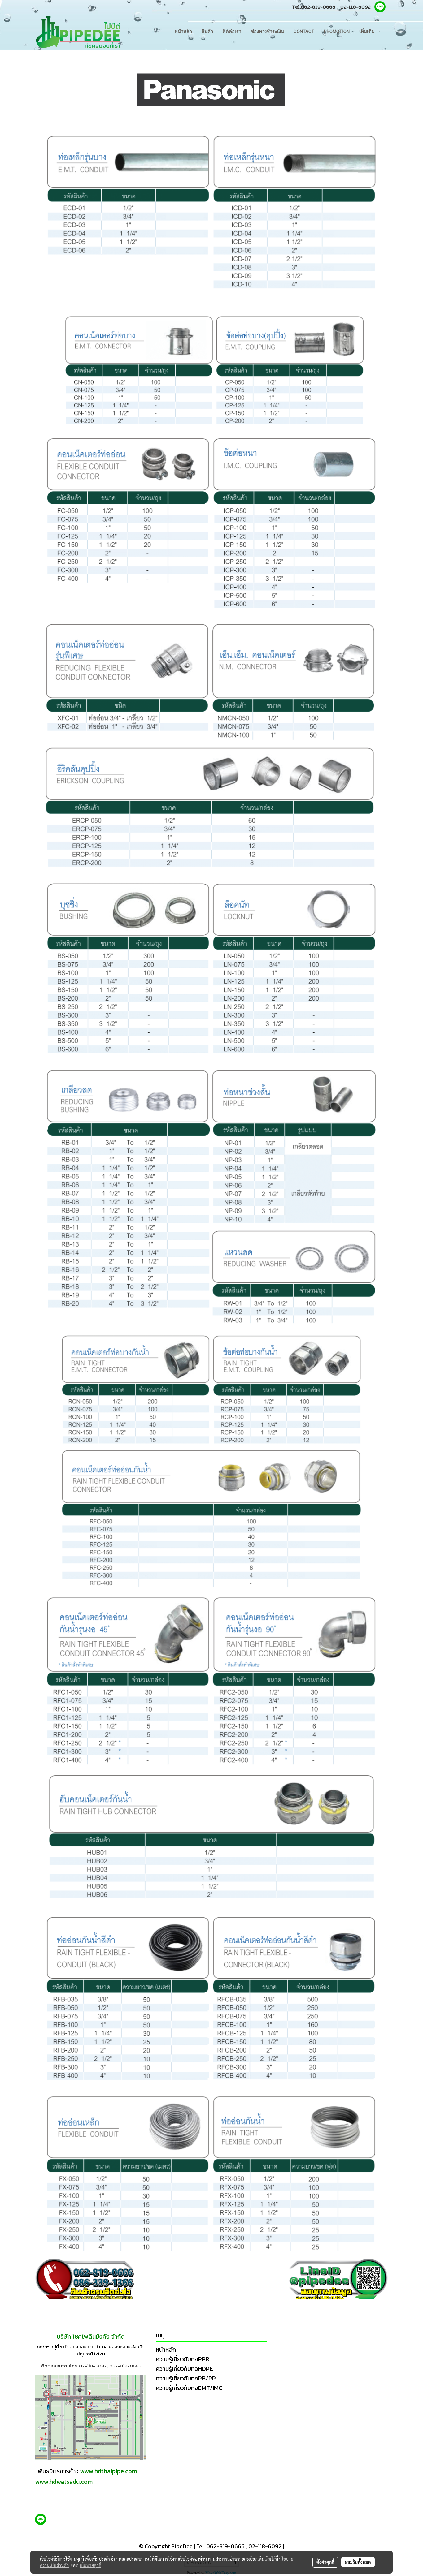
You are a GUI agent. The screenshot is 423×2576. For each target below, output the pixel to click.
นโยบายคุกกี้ (90, 2565)
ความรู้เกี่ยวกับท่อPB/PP (186, 2378)
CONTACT (304, 32)
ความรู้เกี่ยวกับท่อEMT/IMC (189, 2388)
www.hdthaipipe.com (108, 2471)
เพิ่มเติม (368, 32)
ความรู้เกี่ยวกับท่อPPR (183, 2359)
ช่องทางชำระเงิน (267, 32)
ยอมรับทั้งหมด (358, 2562)
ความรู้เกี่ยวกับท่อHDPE (184, 2369)
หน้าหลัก (183, 32)
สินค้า (207, 32)
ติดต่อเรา (232, 32)
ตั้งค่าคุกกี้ (325, 2562)
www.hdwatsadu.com (64, 2482)
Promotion (337, 32)
